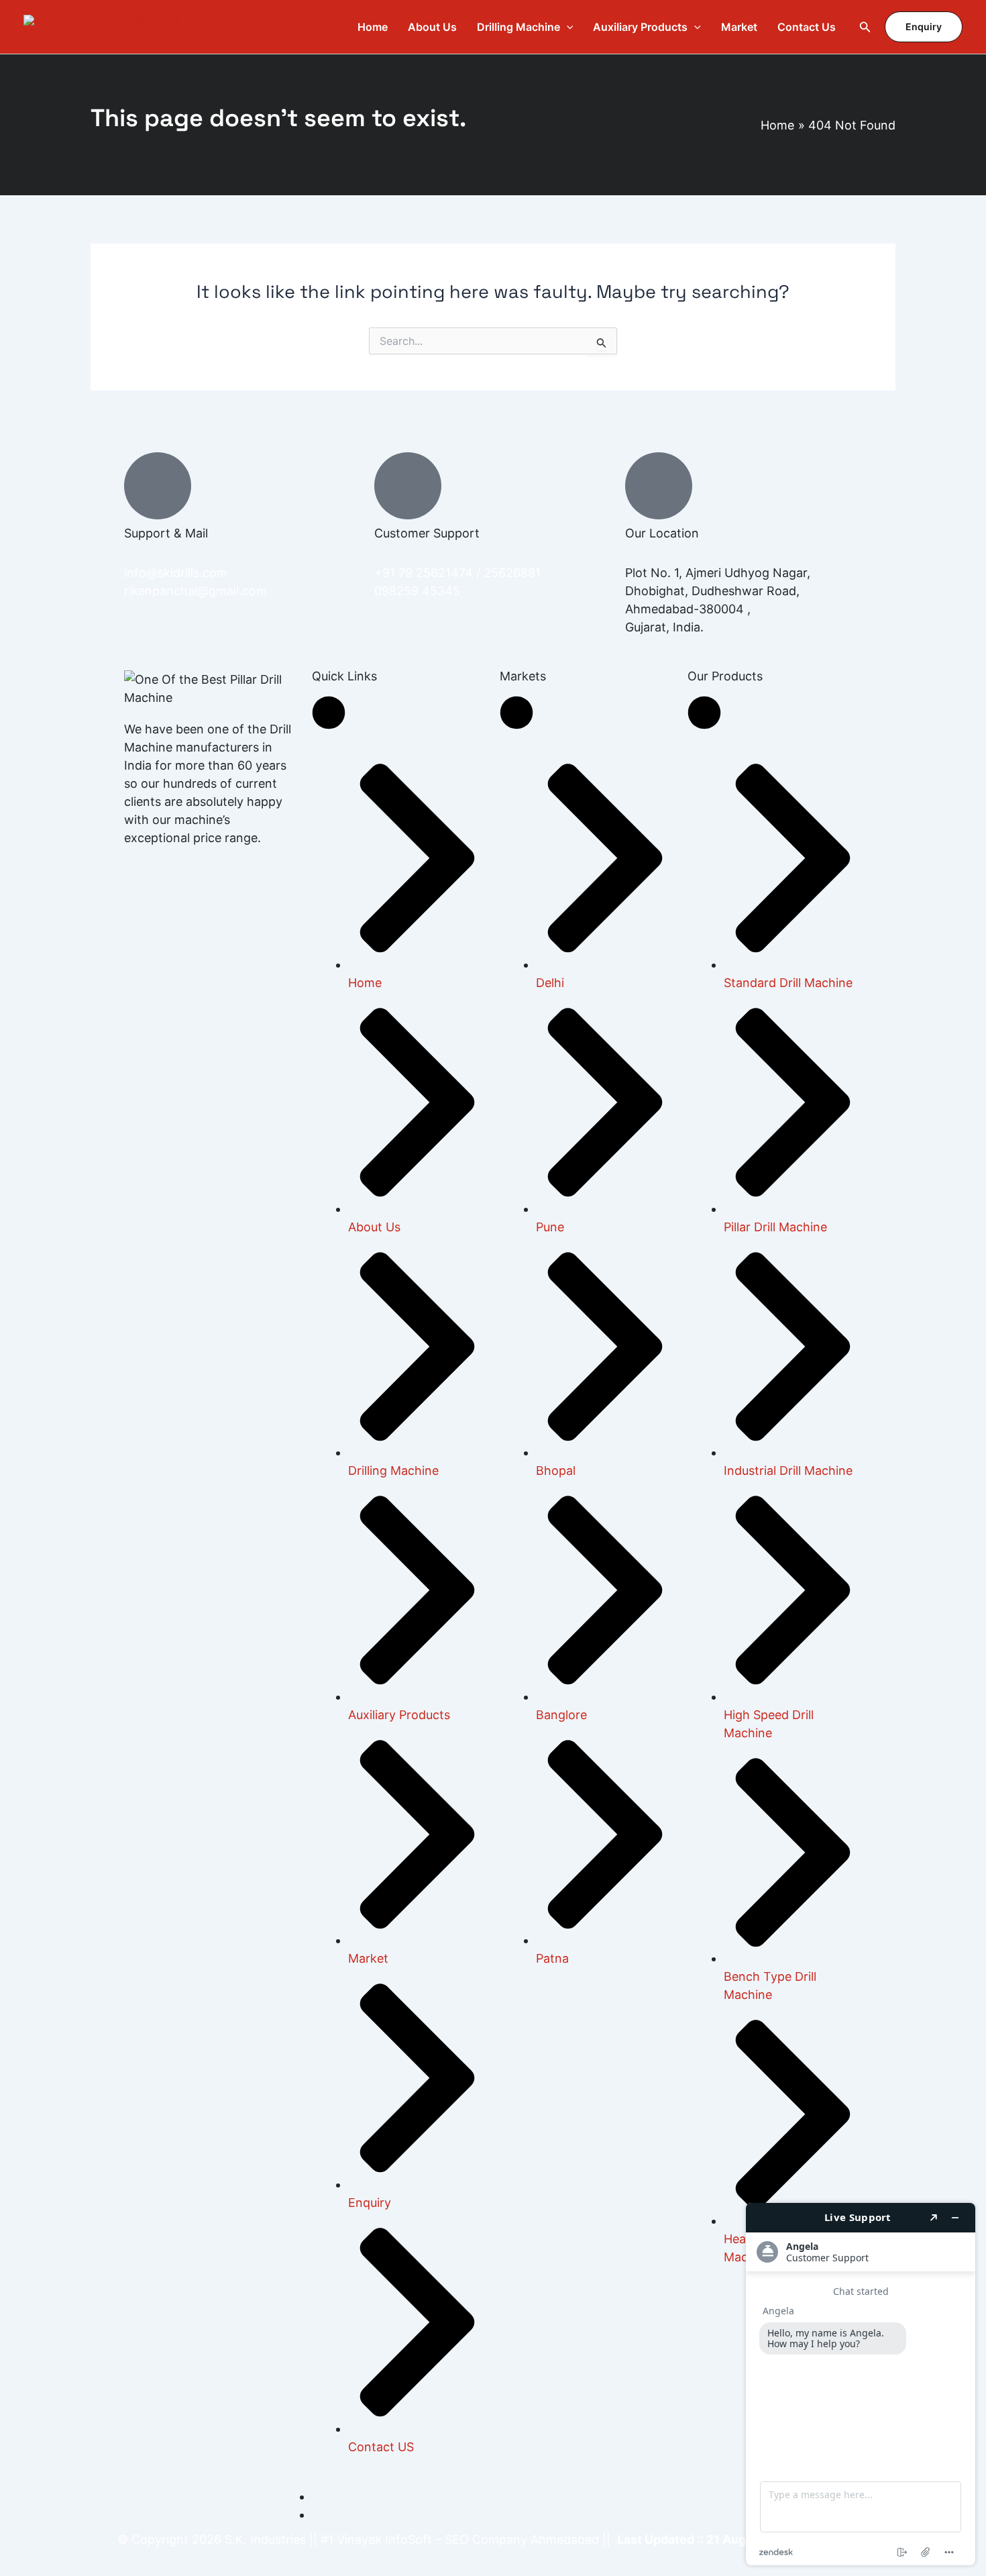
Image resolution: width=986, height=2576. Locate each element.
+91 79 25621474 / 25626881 (457, 573)
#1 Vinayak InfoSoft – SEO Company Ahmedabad (460, 2539)
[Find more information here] (861, 2384)
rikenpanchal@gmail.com (196, 591)
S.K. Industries (265, 2539)
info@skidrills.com (176, 573)
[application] (567, 27)
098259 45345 (417, 591)
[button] (865, 27)
